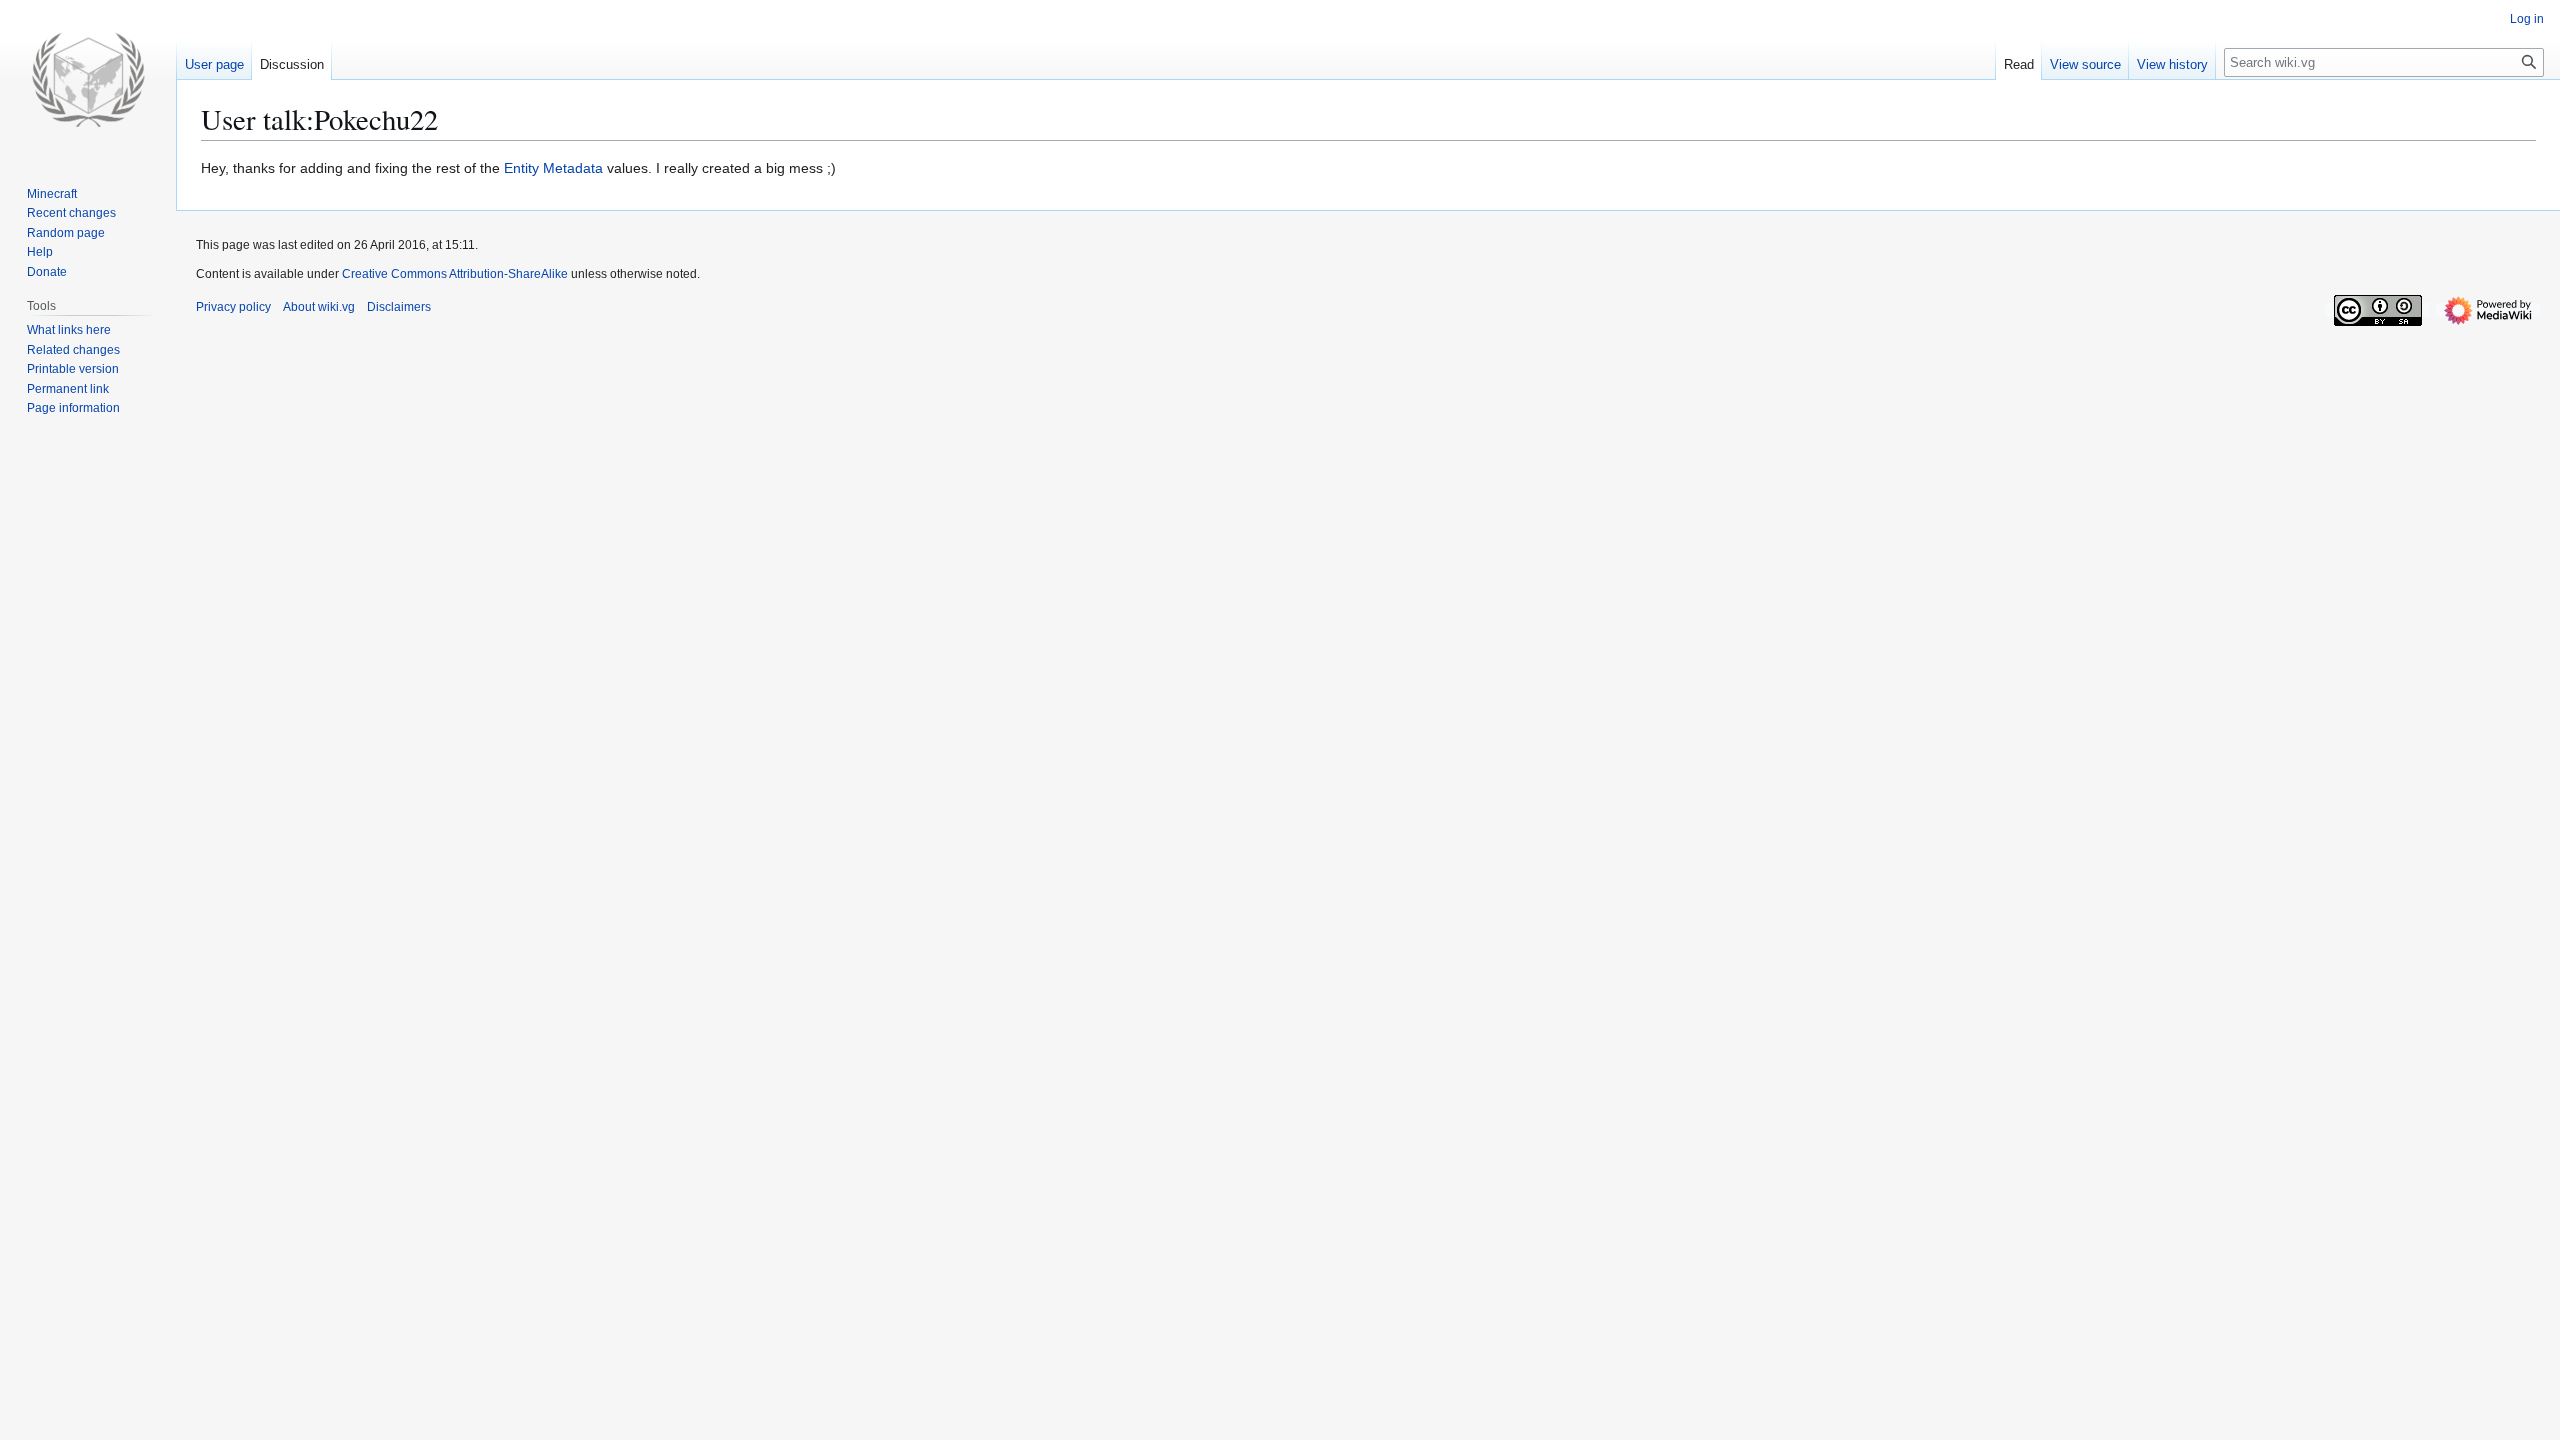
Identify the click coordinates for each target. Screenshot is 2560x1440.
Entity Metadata (553, 168)
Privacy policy (233, 307)
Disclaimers (399, 307)
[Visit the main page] (88, 80)
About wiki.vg (319, 307)
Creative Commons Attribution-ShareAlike (455, 274)
